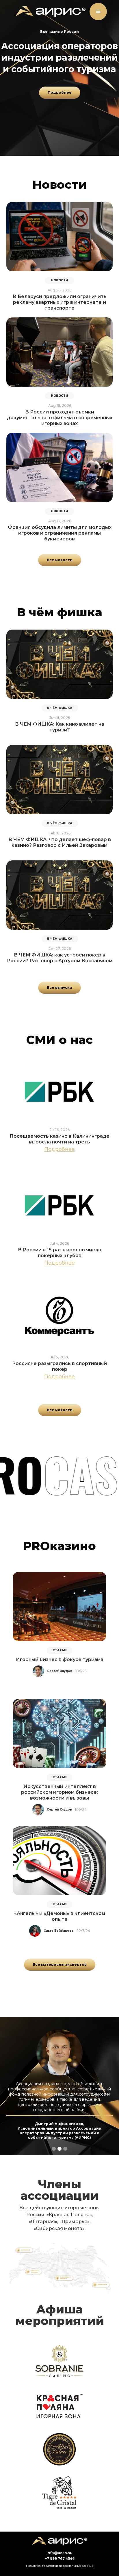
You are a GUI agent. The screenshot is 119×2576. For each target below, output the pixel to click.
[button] (98, 12)
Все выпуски (59, 987)
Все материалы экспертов (60, 1964)
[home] (49, 12)
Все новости (60, 560)
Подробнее (60, 92)
